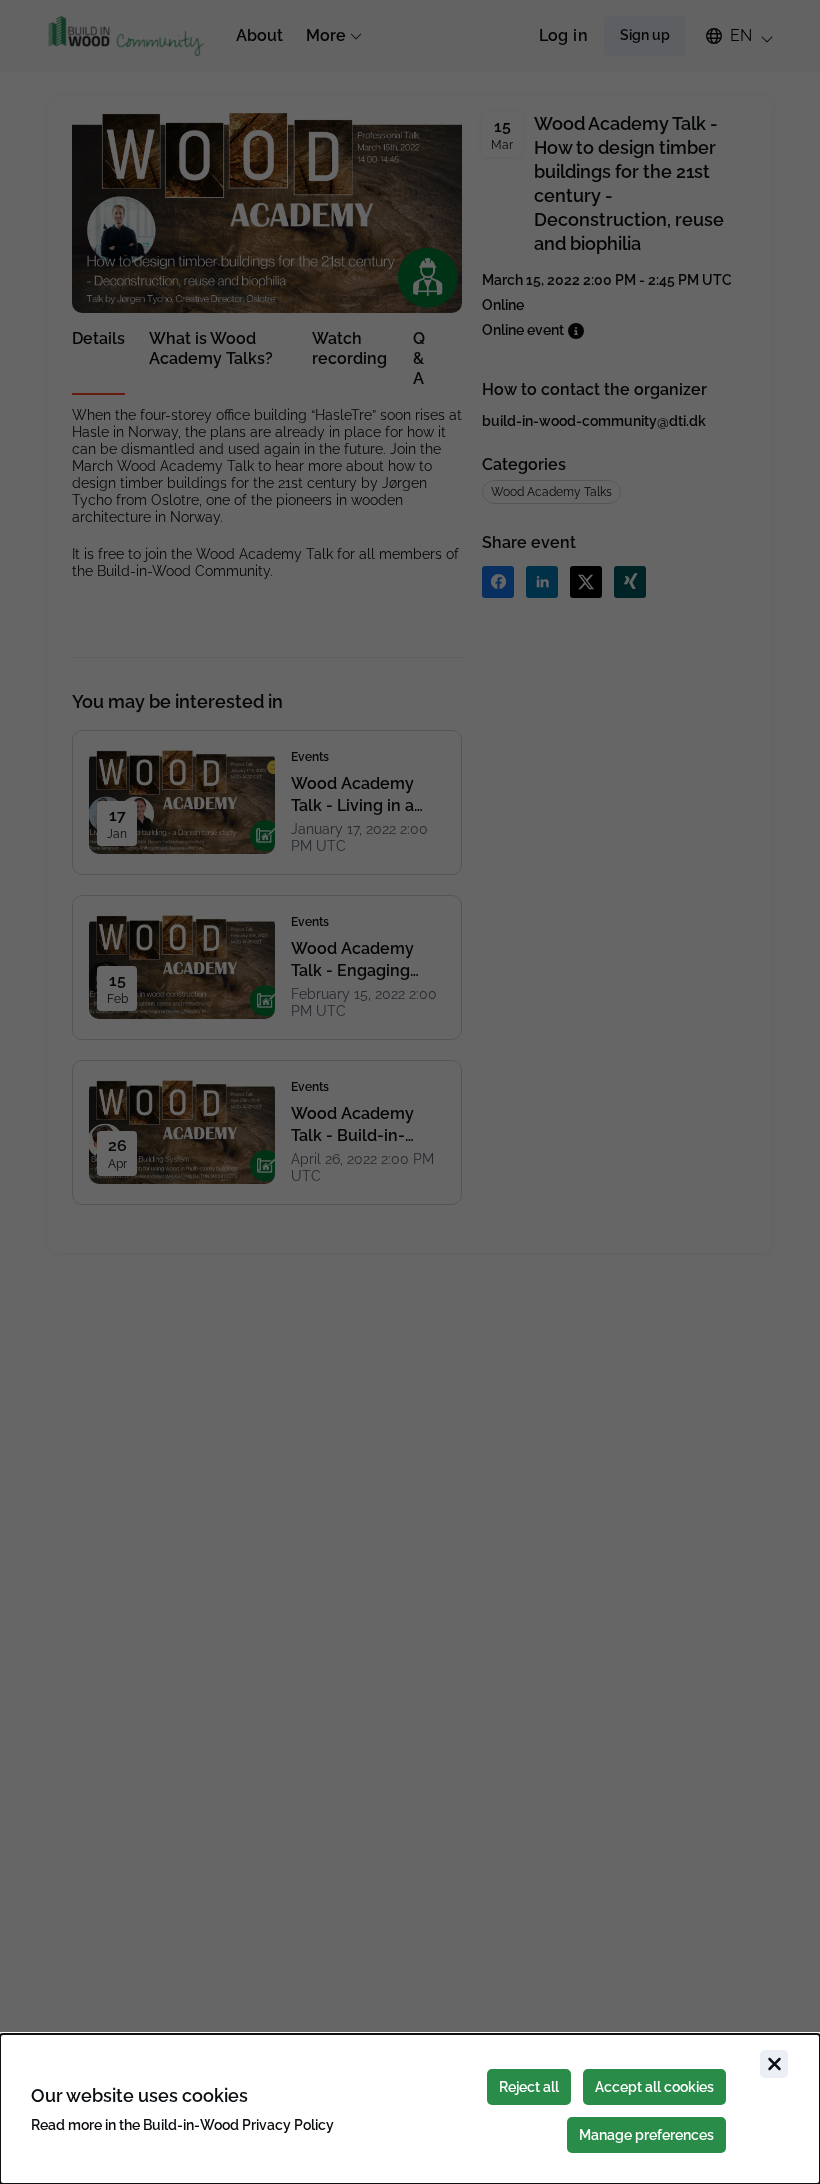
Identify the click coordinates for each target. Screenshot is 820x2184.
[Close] (774, 2064)
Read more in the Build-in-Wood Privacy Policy (182, 2125)
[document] (410, 2109)
